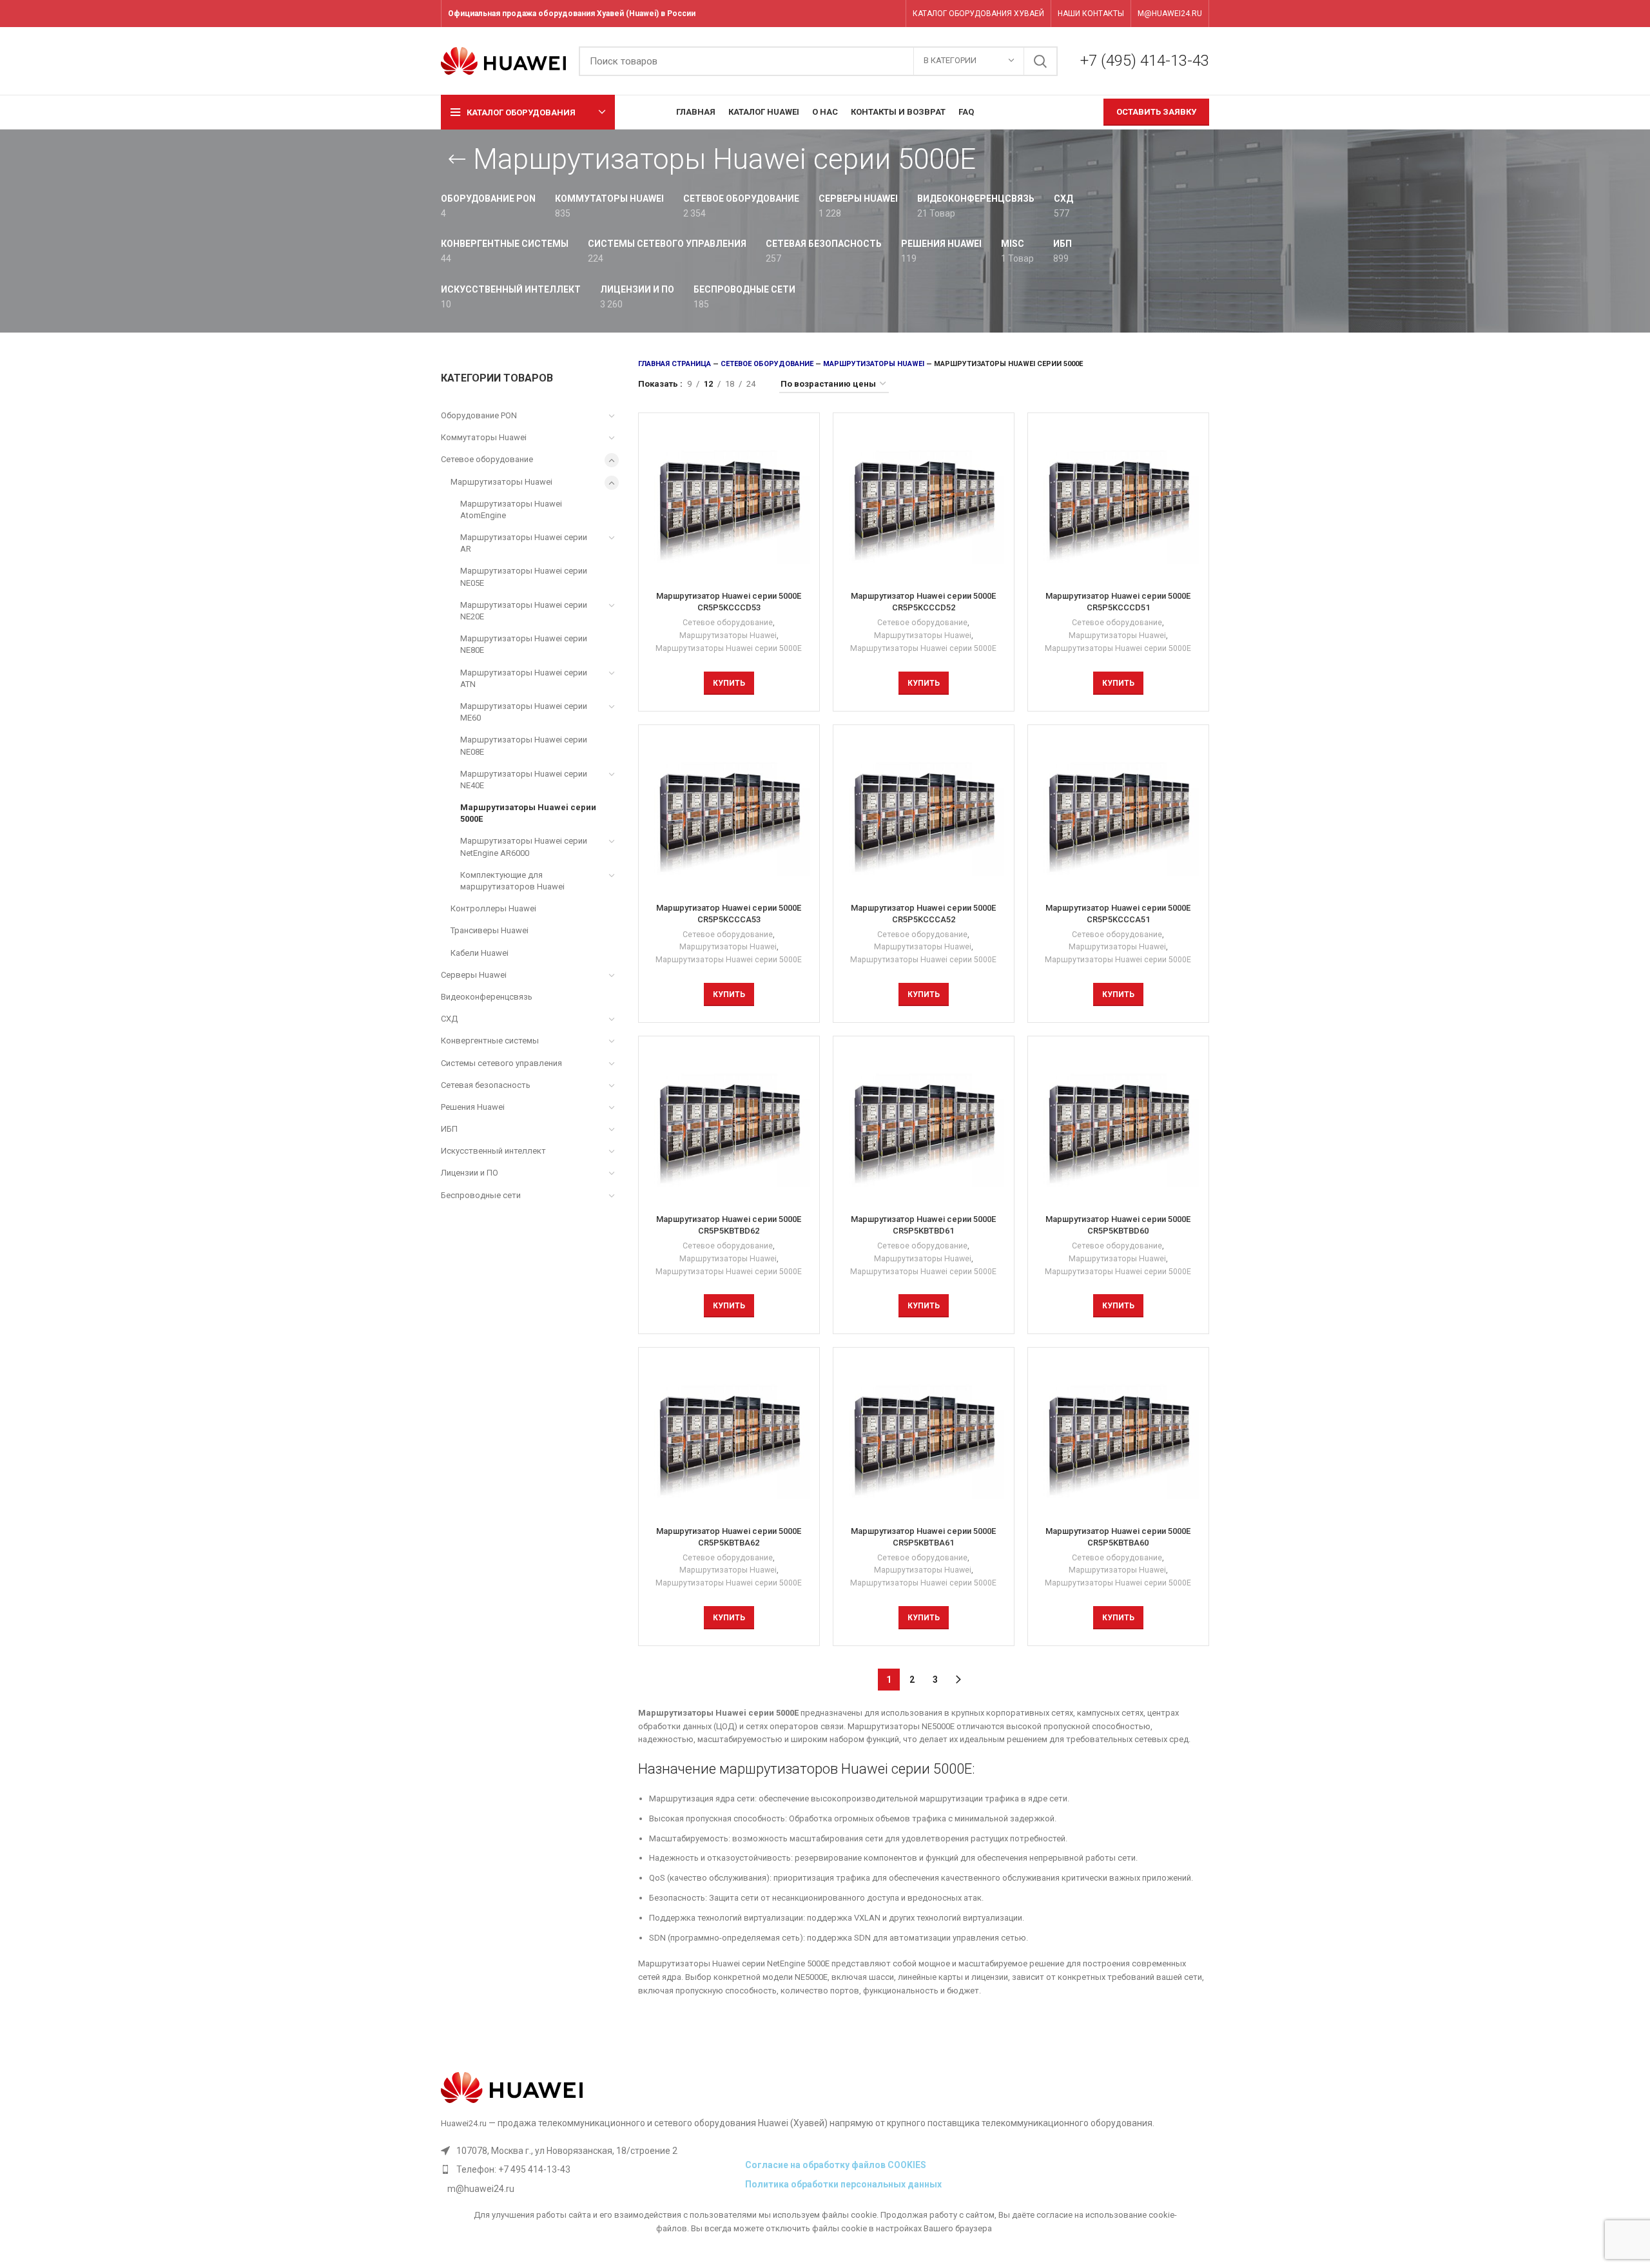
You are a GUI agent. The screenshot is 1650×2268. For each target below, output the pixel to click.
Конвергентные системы (490, 1041)
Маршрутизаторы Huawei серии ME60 (524, 712)
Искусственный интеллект (493, 1151)
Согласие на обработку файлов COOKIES (836, 2165)
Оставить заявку (1156, 112)
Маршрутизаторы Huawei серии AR (524, 543)
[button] (729, 683)
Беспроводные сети (481, 1195)
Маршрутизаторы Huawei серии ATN (524, 678)
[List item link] (590, 2169)
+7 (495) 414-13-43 (1145, 61)
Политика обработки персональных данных (843, 2184)
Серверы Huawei (474, 975)
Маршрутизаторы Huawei (501, 482)
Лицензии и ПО (470, 1173)
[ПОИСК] (1040, 61)
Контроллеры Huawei (493, 908)
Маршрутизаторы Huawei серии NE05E (524, 577)
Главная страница (675, 364)
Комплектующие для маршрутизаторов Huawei (512, 881)
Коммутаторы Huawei (484, 437)
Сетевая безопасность (486, 1085)
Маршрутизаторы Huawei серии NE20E (524, 611)
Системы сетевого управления (501, 1063)
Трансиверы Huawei (490, 930)
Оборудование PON (479, 415)
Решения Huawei (473, 1107)
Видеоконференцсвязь (487, 997)
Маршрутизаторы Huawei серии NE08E (524, 745)
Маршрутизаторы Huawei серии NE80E (524, 644)
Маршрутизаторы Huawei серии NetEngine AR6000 (524, 847)
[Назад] (457, 159)
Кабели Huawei (480, 953)
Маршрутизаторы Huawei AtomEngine (511, 509)
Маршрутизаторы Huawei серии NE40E (524, 780)
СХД (449, 1019)
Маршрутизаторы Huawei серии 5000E (528, 813)
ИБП (449, 1129)
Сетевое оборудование (487, 459)
